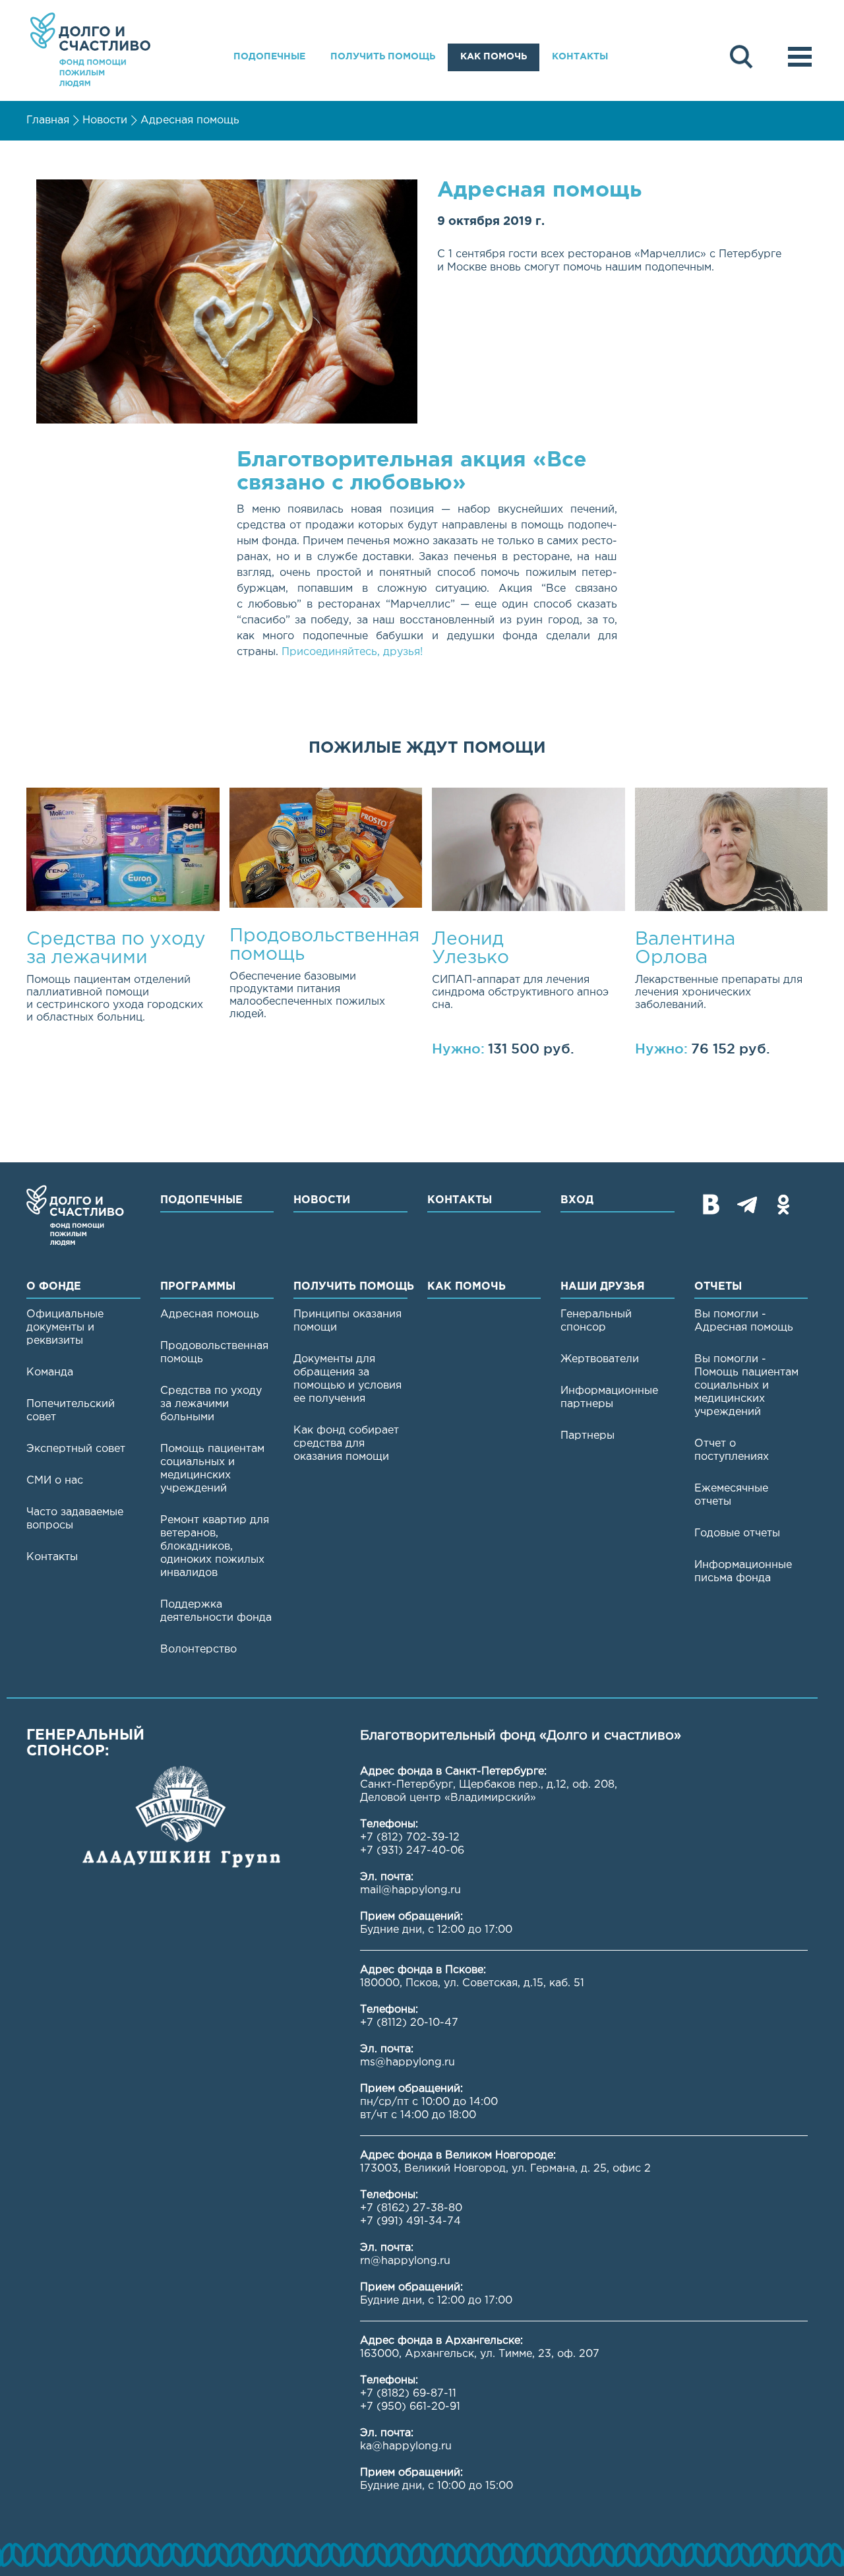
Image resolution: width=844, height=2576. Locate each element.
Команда (50, 1372)
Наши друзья (603, 1287)
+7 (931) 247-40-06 (412, 1851)
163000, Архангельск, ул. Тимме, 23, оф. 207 (480, 2354)
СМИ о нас (55, 1481)
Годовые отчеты (737, 1533)
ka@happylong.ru (406, 2446)
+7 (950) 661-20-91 (410, 2407)
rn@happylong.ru (405, 2261)
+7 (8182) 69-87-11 (408, 2394)
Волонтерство (198, 1649)
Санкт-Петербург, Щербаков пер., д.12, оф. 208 (487, 1785)
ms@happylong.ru (407, 2062)
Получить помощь (383, 57)
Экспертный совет (76, 1449)
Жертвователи (600, 1359)
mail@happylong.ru (410, 1890)
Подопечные (269, 57)
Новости (105, 120)
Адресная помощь (190, 120)
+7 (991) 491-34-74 (410, 2221)
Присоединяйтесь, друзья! (352, 652)
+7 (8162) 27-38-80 (411, 2208)
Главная (48, 120)
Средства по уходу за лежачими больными (211, 1404)
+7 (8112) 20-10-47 (409, 2023)
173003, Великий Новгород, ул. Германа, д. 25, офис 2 (505, 2169)
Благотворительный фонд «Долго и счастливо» (90, 50)
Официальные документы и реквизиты (65, 1328)
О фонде (54, 1287)
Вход (577, 1200)
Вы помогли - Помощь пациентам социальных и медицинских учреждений (746, 1386)
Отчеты (718, 1287)
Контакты (580, 57)
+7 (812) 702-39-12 (410, 1838)
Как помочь (494, 57)
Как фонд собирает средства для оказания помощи (346, 1444)
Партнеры (588, 1436)
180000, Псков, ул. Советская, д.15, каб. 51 (472, 1983)
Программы (198, 1287)
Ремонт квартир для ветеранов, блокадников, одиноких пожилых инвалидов (215, 1547)
